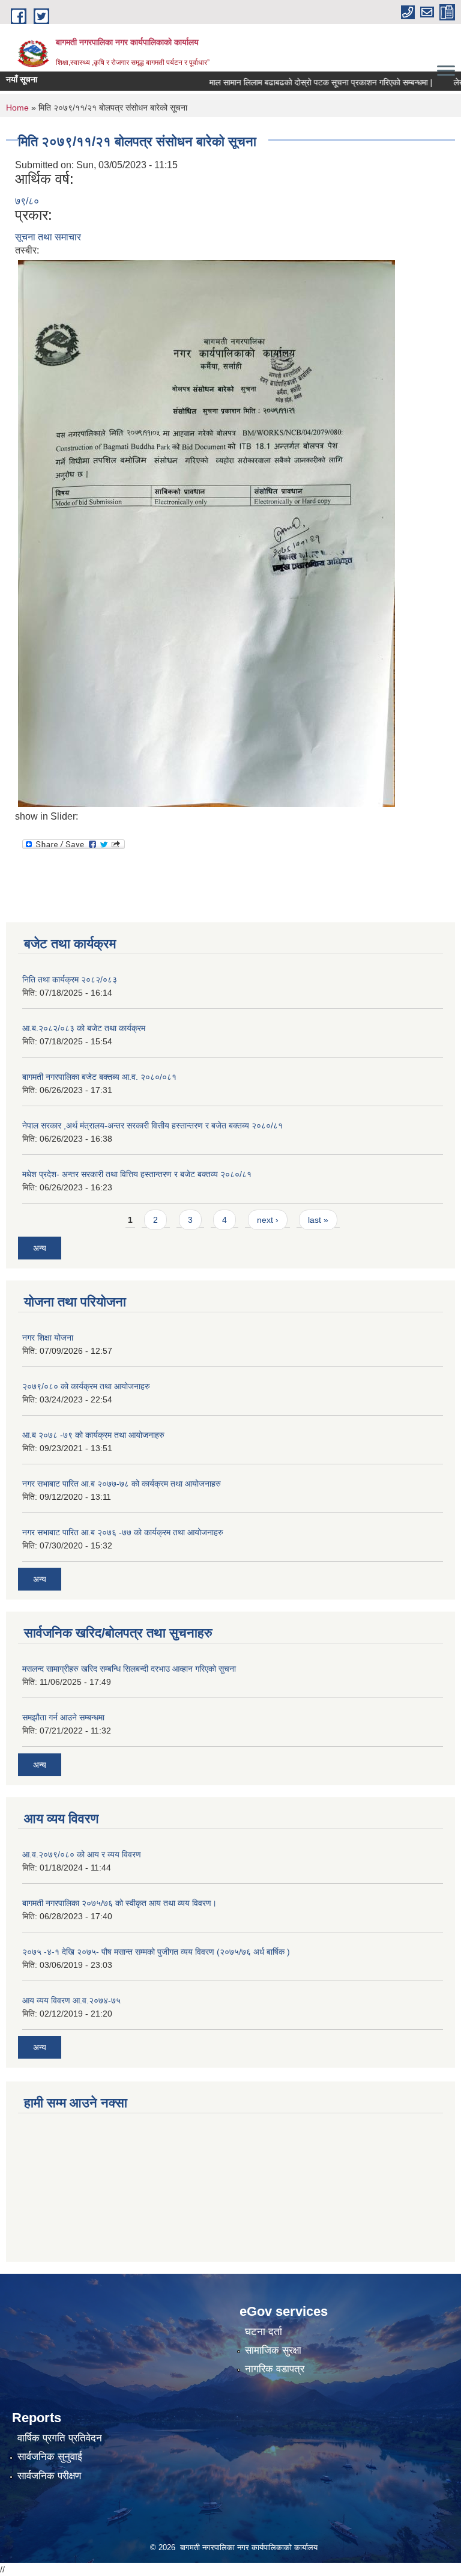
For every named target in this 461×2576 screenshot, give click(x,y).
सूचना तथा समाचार (48, 237)
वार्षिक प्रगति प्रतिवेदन (60, 2438)
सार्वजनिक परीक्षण (49, 2476)
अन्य (40, 1248)
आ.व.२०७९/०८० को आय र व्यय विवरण (82, 1854)
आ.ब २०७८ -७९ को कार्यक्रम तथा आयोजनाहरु (93, 1435)
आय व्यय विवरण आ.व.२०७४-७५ (71, 2000)
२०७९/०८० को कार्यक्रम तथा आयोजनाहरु (86, 1386)
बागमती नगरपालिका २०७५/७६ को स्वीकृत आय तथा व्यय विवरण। (119, 1903)
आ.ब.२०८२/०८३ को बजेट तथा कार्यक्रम (84, 1028)
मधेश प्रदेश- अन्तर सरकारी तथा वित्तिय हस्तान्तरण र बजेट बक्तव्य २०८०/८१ (137, 1174)
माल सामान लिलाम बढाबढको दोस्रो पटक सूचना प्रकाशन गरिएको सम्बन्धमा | (297, 82)
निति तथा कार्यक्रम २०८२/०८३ (70, 979)
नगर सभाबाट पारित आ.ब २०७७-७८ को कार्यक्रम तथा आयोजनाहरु (122, 1484)
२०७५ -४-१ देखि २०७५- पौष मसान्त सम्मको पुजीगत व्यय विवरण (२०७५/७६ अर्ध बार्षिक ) (156, 1952)
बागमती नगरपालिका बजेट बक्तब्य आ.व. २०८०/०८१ (99, 1077)
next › (268, 1220)
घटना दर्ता (264, 2332)
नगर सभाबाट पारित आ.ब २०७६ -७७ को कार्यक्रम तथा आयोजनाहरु (123, 1532)
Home (17, 108)
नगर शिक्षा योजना (48, 1338)
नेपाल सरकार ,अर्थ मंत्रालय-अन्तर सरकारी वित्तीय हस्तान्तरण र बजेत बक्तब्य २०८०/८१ (152, 1125)
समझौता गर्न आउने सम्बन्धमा (63, 1717)
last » (318, 1220)
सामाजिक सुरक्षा (273, 2350)
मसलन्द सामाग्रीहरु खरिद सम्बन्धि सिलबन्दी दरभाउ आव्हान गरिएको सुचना (129, 1669)
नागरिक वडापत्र (275, 2369)
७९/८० (27, 201)
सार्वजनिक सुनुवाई (50, 2457)
